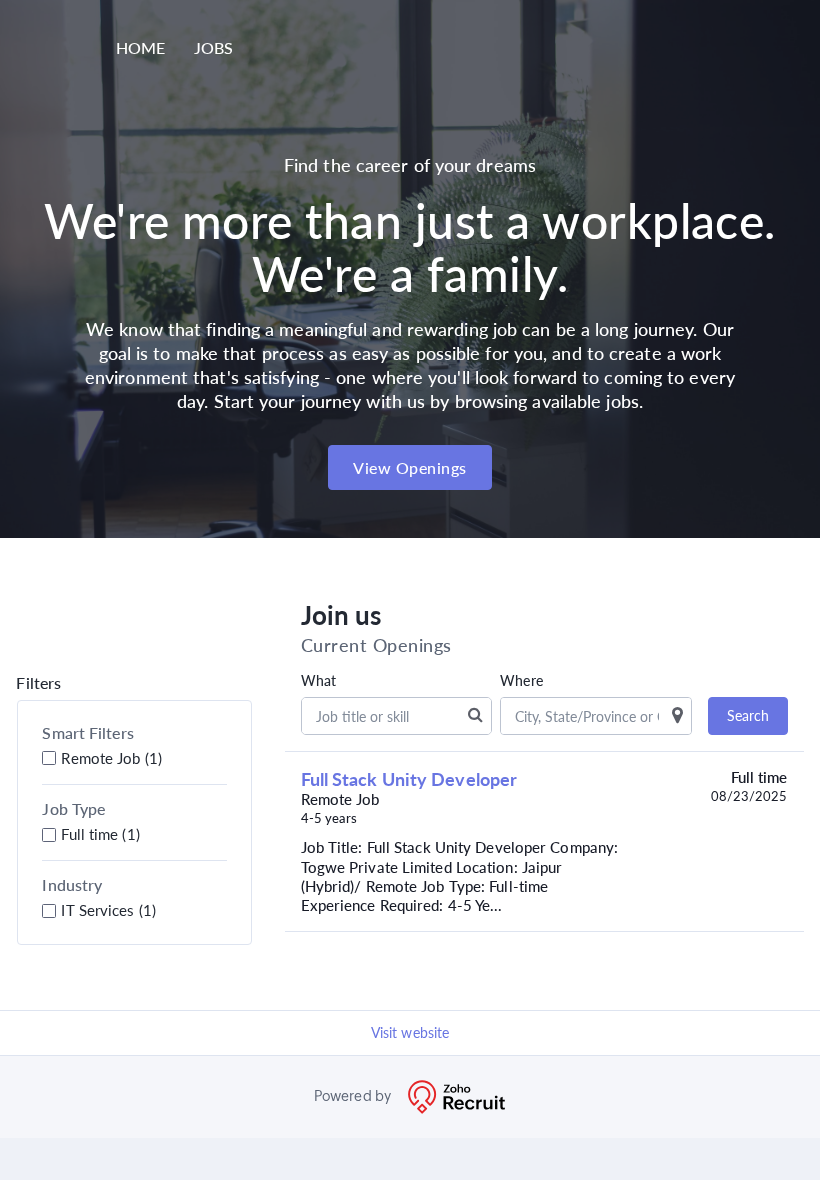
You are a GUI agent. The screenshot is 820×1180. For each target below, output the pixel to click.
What (318, 681)
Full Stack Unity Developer (409, 779)
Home (140, 47)
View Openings (410, 467)
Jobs (213, 47)
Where (521, 681)
